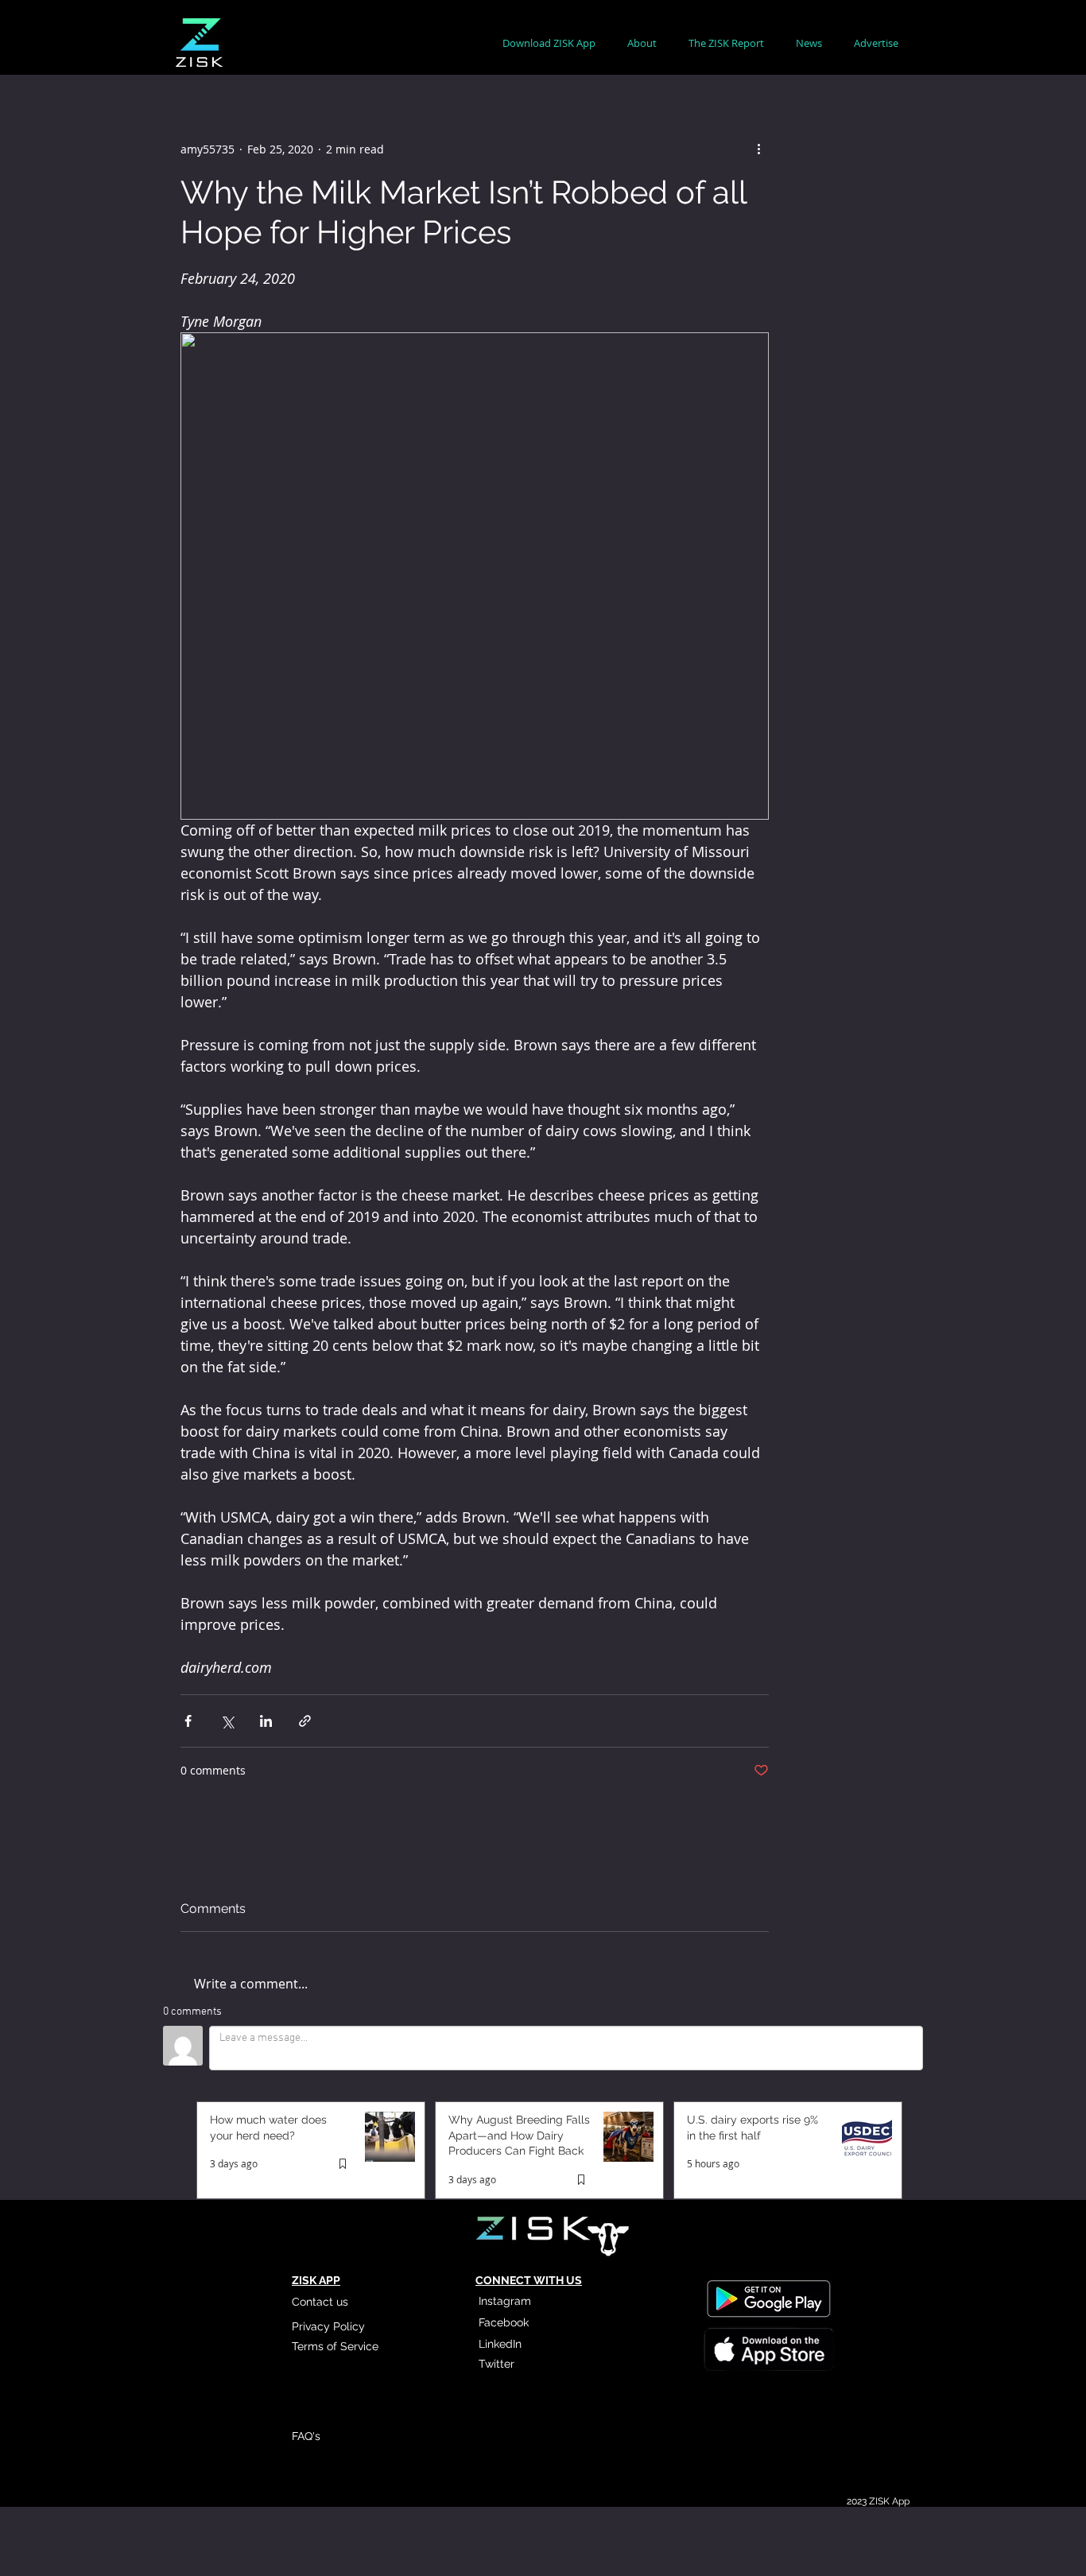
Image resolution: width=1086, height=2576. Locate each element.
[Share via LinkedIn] (266, 1721)
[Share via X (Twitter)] (227, 1721)
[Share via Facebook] (188, 1721)
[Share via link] (305, 1721)
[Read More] (768, 2351)
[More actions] (759, 149)
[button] (642, 43)
